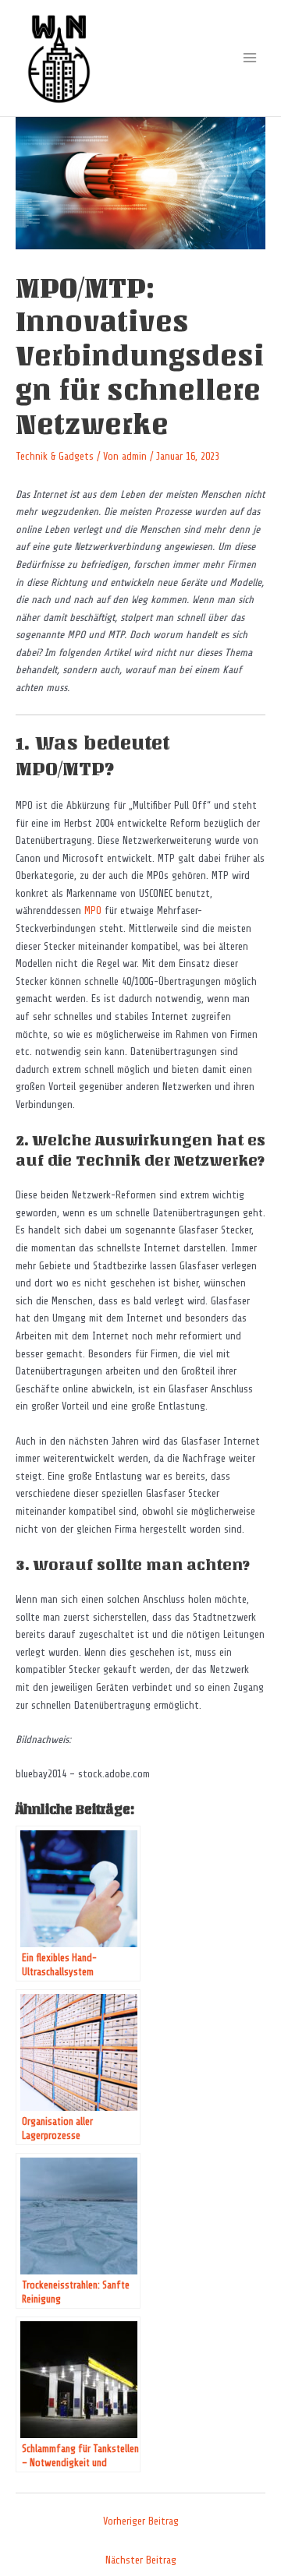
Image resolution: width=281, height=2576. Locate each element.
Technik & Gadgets (55, 456)
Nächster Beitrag (141, 2560)
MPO (93, 910)
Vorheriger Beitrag (141, 2521)
